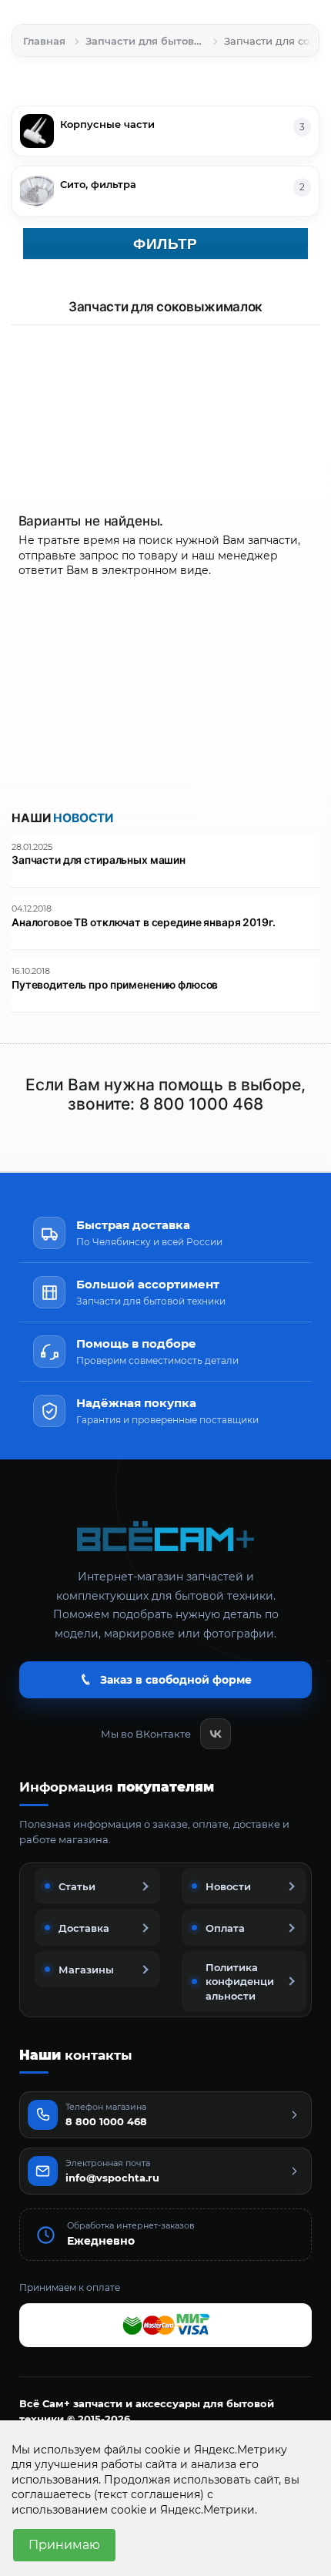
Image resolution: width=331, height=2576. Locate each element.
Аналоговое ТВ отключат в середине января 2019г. (144, 923)
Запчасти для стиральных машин (99, 860)
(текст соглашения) (149, 2494)
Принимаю (64, 2545)
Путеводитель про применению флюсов (115, 985)
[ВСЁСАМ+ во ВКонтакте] (216, 1734)
